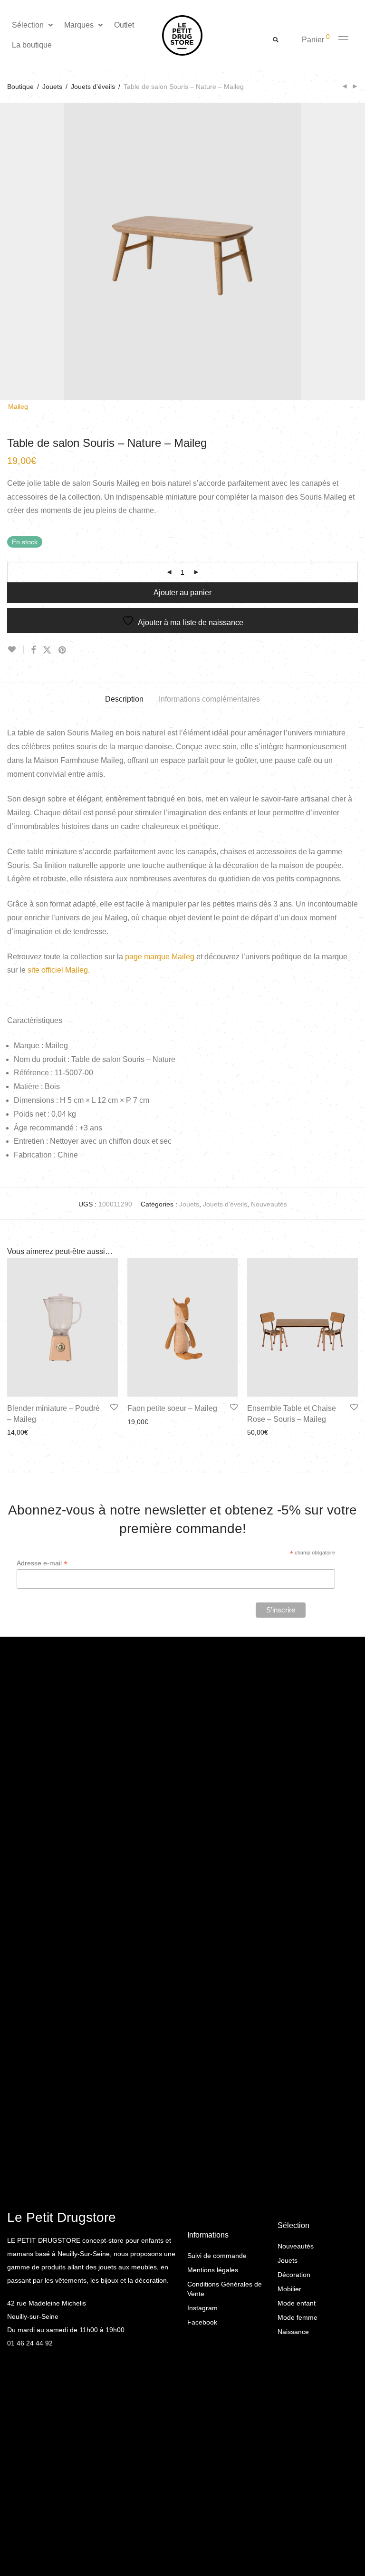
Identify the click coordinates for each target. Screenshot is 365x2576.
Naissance (293, 2332)
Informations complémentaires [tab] (209, 699)
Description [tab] (124, 699)
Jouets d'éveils (93, 87)
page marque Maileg (160, 957)
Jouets (52, 87)
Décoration (294, 2275)
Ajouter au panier (182, 593)
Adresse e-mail (42, 1563)
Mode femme (298, 2317)
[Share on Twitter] (47, 650)
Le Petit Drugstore (62, 2217)
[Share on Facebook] (33, 650)
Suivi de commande (217, 2256)
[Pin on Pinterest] (63, 650)
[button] (33, 25)
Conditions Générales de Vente (225, 2289)
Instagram (202, 2308)
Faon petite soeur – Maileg (172, 1408)
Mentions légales (213, 2270)
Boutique (20, 87)
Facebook (202, 2322)
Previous (9, 251)
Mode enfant (297, 2303)
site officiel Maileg (58, 970)
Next (356, 251)
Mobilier (289, 2289)
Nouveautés (269, 1204)
